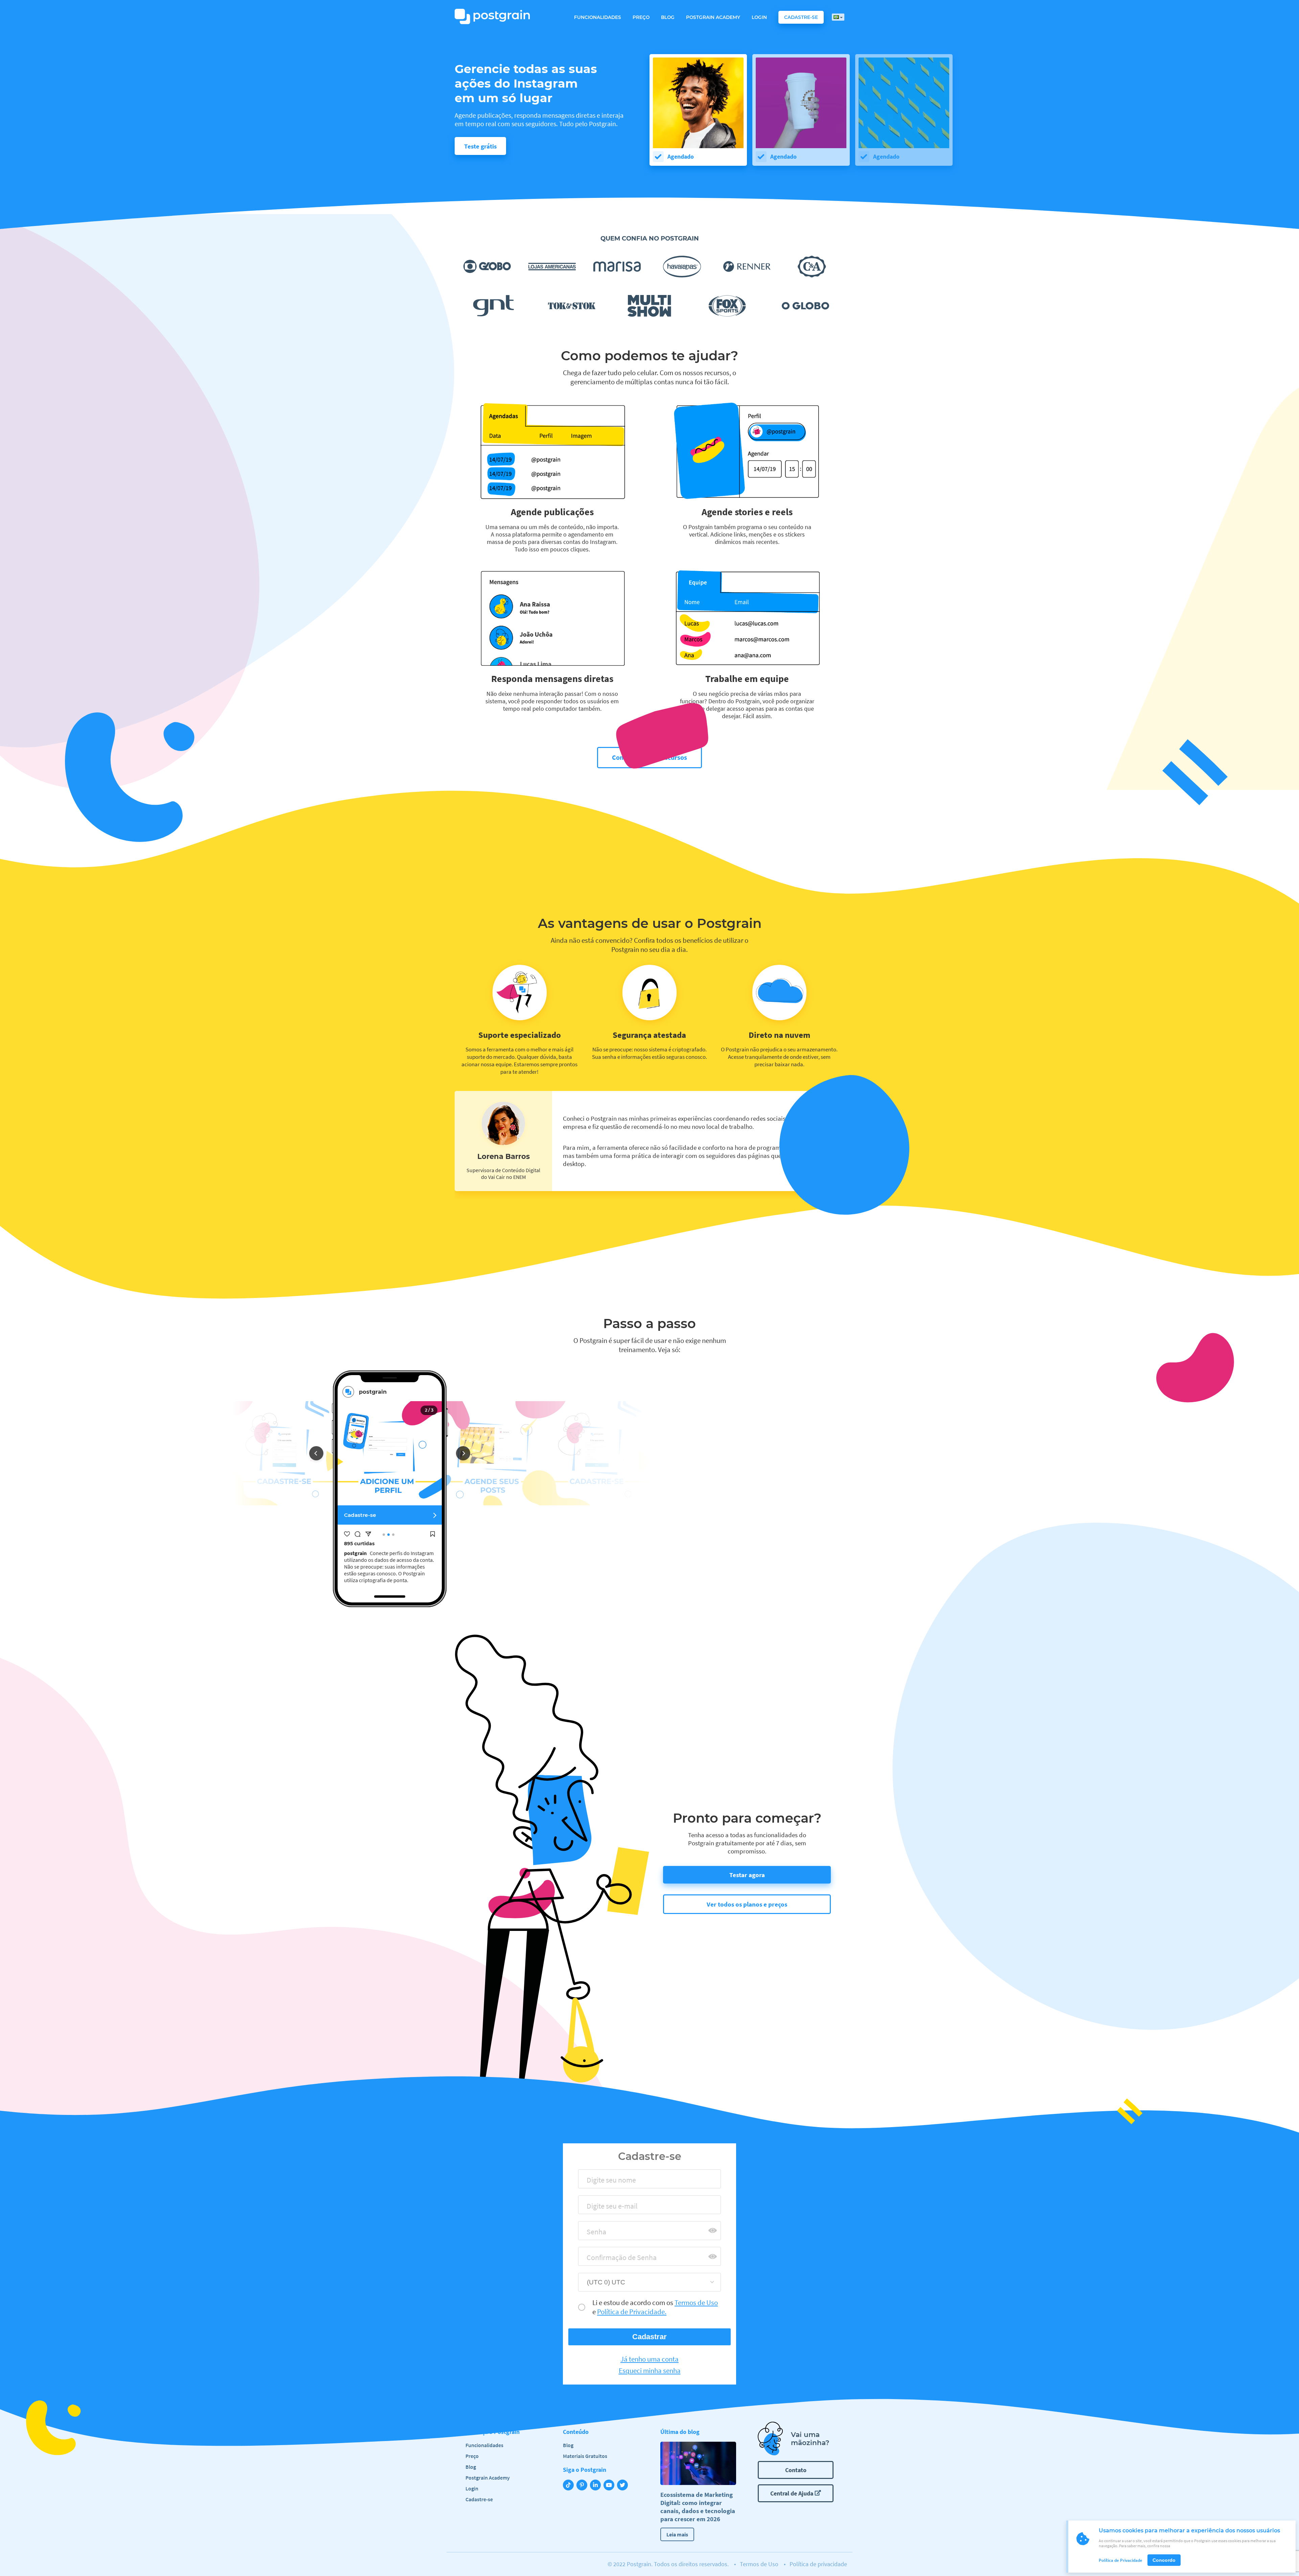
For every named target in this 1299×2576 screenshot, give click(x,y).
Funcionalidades (598, 17)
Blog (668, 17)
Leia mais (677, 2534)
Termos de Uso (759, 2564)
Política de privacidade (818, 2564)
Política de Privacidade (1121, 2560)
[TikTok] (570, 2486)
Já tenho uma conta (649, 2359)
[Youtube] (610, 2486)
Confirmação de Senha (616, 2260)
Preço (641, 17)
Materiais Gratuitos (585, 2456)
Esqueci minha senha (650, 2371)
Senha (594, 2234)
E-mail (594, 2208)
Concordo (1164, 2560)
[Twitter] (624, 2486)
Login (759, 17)
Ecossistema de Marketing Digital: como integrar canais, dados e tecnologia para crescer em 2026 (698, 2507)
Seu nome (598, 2182)
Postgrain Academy (713, 17)
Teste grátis (480, 146)
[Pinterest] (583, 2486)
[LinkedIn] (597, 2486)
